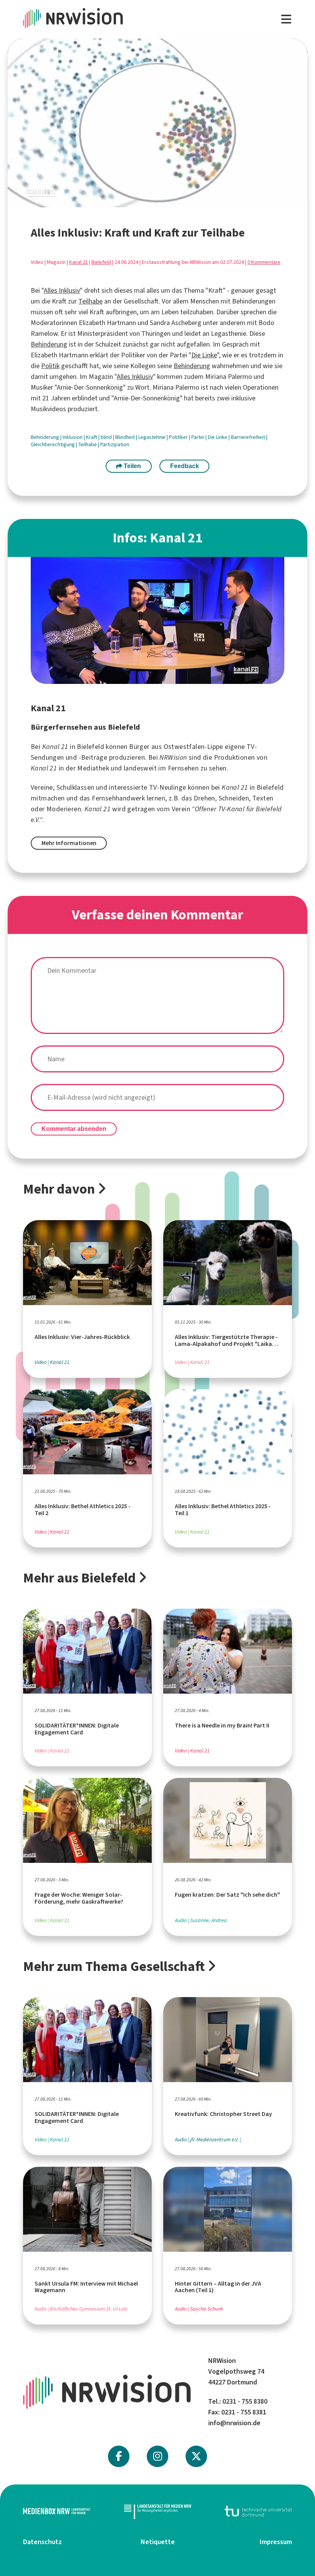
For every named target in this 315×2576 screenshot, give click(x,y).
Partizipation (115, 444)
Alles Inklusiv (62, 290)
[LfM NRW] (158, 2511)
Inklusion (73, 437)
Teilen (132, 466)
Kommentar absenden (74, 1129)
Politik (50, 366)
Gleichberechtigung (53, 444)
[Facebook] (119, 2456)
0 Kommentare (264, 262)
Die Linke (204, 355)
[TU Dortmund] (258, 2511)
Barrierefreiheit (249, 437)
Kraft (92, 437)
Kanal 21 (79, 262)
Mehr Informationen (69, 843)
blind (107, 437)
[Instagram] (158, 2456)
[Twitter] (196, 2456)
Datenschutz (42, 2542)
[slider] (131, 201)
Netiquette (158, 2542)
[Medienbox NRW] (57, 2511)
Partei (198, 437)
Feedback (185, 466)
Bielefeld (101, 262)
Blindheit (126, 437)
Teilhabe (90, 301)
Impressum (276, 2542)
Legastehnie (153, 437)
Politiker (179, 437)
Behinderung (49, 344)
